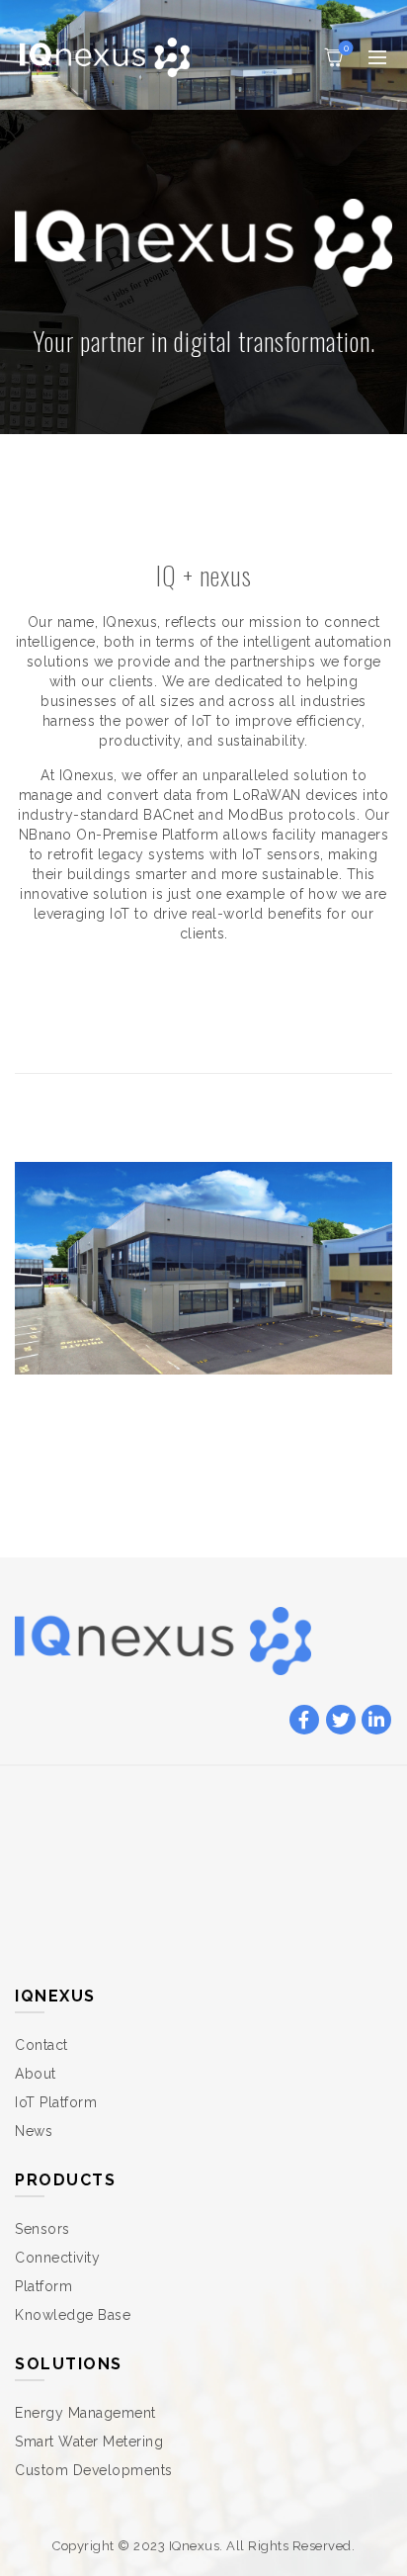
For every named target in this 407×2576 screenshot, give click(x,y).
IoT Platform (56, 2102)
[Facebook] (304, 1721)
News (34, 2131)
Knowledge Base (73, 2315)
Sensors (42, 2229)
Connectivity (57, 2258)
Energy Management (85, 2413)
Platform (43, 2286)
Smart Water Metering (89, 2442)
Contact (41, 2045)
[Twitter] (341, 1721)
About (36, 2074)
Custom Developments (94, 2470)
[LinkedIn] (376, 1721)
